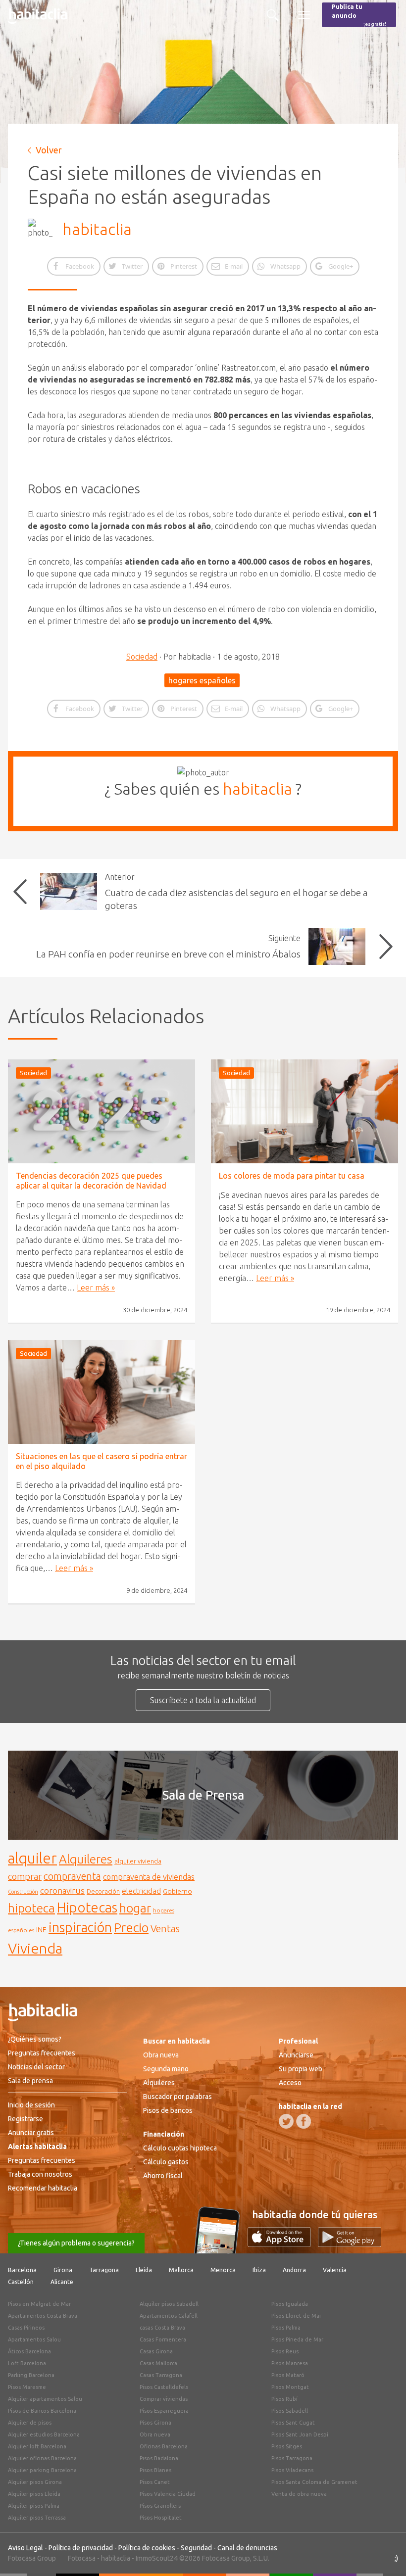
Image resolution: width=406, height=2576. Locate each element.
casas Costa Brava (162, 2328)
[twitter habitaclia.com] (286, 2121)
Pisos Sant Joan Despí (300, 2434)
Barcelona (22, 2270)
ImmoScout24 (157, 2558)
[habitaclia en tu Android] (350, 2244)
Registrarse (25, 2119)
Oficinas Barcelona (164, 2446)
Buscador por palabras (178, 2097)
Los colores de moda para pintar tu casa (292, 1176)
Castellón (21, 2282)
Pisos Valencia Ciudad (168, 2494)
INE (41, 1930)
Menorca (223, 2270)
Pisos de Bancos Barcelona (42, 2411)
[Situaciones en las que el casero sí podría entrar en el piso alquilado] (101, 1392)
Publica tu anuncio (359, 15)
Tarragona (104, 2270)
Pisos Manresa (290, 2363)
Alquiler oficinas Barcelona (42, 2458)
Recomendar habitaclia (43, 2188)
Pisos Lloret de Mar (296, 2316)
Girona (63, 2270)
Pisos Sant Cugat (293, 2423)
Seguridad (196, 2548)
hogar (135, 1908)
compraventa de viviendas (149, 1877)
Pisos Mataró (288, 2375)
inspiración (80, 1927)
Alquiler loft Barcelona (37, 2446)
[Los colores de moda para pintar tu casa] (304, 1111)
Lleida (144, 2270)
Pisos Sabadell (290, 2411)
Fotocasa (82, 2558)
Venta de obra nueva (299, 2494)
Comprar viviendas (164, 2399)
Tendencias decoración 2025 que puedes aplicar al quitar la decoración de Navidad (91, 1180)
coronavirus (62, 1890)
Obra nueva (161, 2055)
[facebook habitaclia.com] (304, 2121)
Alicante (62, 2282)
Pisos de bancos (168, 2110)
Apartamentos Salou (34, 2339)
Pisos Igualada (290, 2304)
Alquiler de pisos (30, 2423)
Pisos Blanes (155, 2470)
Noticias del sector (36, 2067)
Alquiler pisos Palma (34, 2506)
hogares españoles (202, 680)
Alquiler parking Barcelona (42, 2470)
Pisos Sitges (287, 2446)
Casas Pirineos (26, 2328)
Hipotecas (87, 1907)
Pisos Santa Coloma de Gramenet (314, 2482)
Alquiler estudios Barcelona (44, 2434)
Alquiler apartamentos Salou (45, 2399)
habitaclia (97, 229)
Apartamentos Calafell (169, 2316)
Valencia (335, 2270)
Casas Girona (156, 2351)
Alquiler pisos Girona (35, 2482)
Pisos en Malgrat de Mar (39, 2304)
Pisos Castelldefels (164, 2387)
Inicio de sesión (31, 2105)
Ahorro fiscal (163, 2176)
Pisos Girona (155, 2423)
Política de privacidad (81, 2548)
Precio (131, 1928)
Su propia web (301, 2069)
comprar (25, 1876)
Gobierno (178, 1891)
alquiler (32, 1858)
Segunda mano (166, 2069)
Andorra (294, 2270)
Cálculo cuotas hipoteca (180, 2148)
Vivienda (35, 1948)
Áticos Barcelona (29, 2351)
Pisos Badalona (159, 2458)
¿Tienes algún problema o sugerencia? (76, 2243)
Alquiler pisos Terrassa (37, 2518)
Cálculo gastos (166, 2162)
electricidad (141, 1891)
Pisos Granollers (160, 2506)
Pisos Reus (285, 2351)
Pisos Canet (155, 2482)
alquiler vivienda (138, 1861)
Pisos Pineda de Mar (297, 2339)
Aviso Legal (25, 2548)
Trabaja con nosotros (40, 2174)
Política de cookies (147, 2548)
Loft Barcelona (27, 2363)
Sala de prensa (30, 2081)
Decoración (103, 1891)
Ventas (165, 1929)
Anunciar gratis (31, 2133)
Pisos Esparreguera (164, 2411)
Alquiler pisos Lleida (34, 2494)
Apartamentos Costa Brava (43, 2316)
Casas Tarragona (161, 2375)
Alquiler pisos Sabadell (169, 2304)
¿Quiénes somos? (35, 2039)
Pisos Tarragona (292, 2458)
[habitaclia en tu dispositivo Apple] (283, 2244)
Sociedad (142, 657)
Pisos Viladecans (292, 2470)
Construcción (23, 1892)
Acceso (290, 2083)
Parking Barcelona (31, 2375)
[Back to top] (384, 2554)
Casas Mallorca (158, 2363)
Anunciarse (296, 2055)
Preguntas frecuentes (42, 2053)
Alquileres (86, 1859)
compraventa (72, 1876)
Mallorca (181, 2270)
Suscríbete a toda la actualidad (203, 1700)
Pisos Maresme (27, 2387)
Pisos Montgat (290, 2387)
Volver (49, 150)
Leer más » (96, 1288)
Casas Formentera (163, 2339)
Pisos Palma (286, 2328)
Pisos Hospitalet (161, 2518)
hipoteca (31, 1908)
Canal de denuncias (247, 2548)
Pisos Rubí (284, 2399)
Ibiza (259, 2270)
